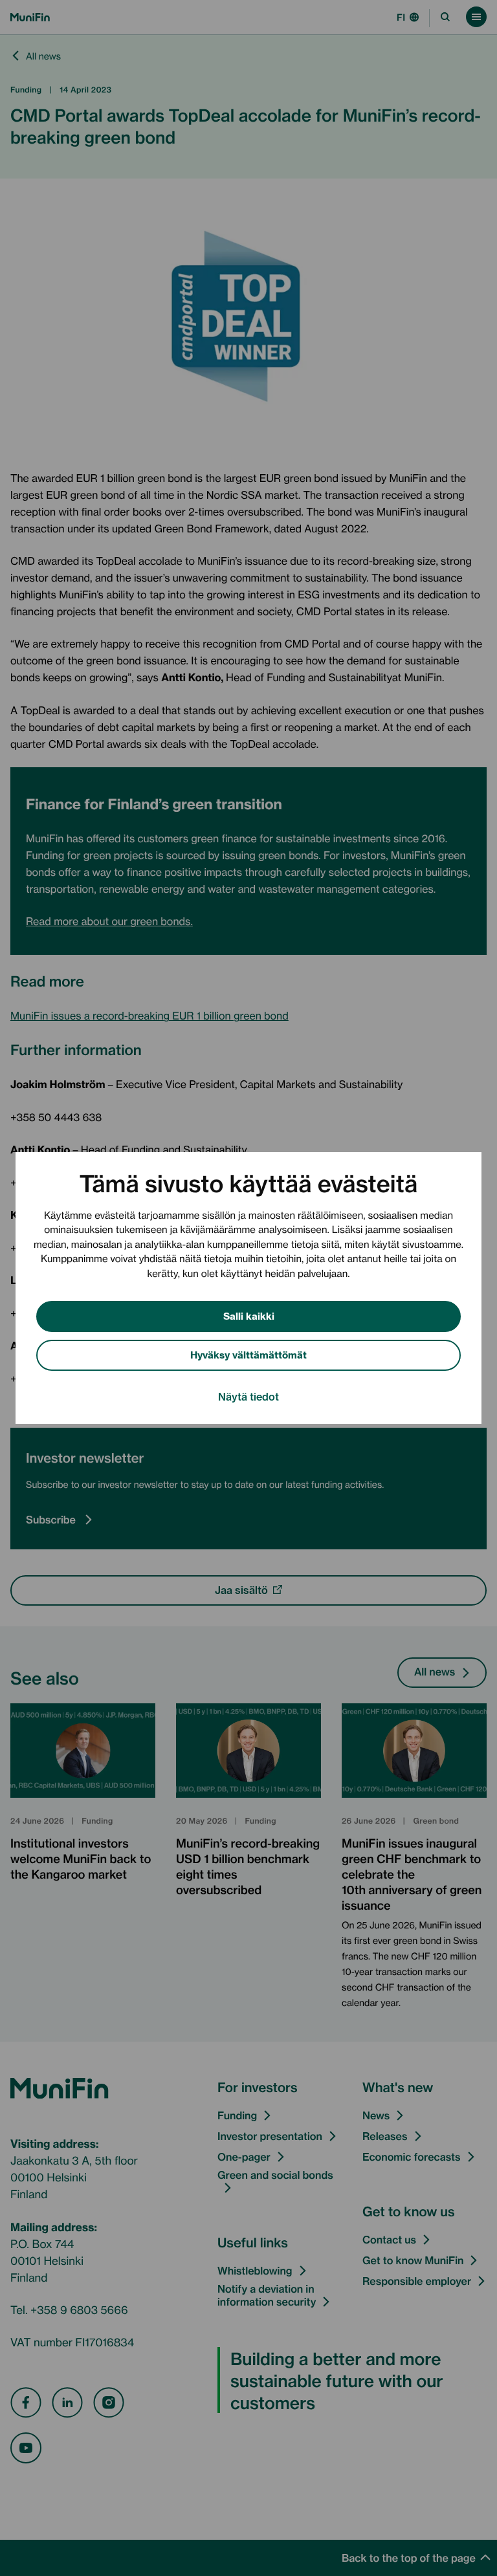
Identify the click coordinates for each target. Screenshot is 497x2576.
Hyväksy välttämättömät (248, 1354)
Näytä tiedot (248, 1396)
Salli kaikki (249, 1315)
